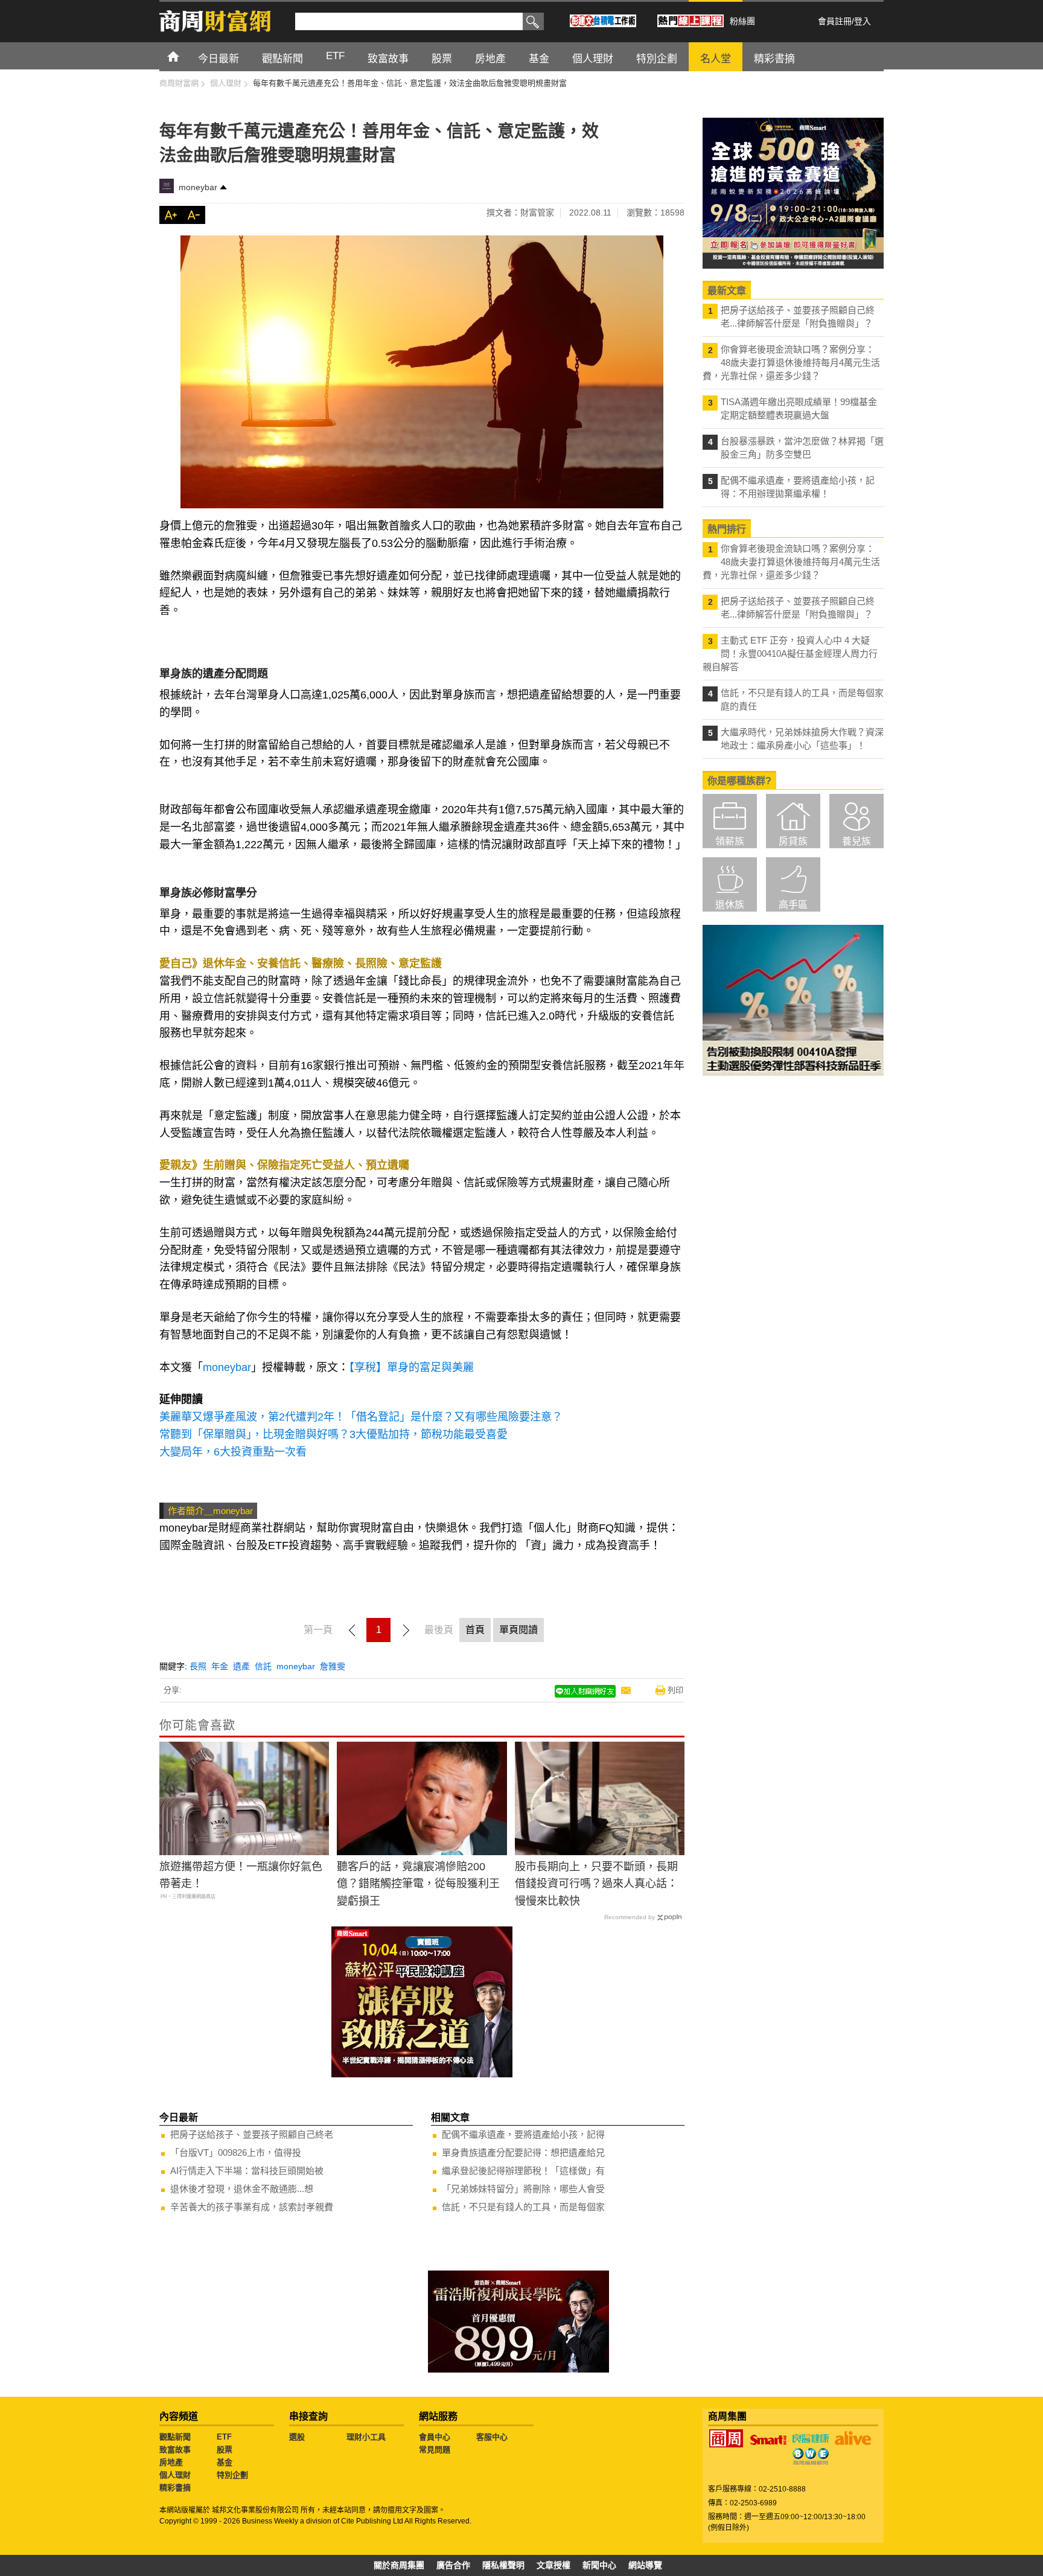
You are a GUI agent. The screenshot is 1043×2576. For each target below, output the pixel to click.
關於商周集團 (399, 2565)
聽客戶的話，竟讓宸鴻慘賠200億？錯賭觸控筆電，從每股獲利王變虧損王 (418, 1884)
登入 (863, 21)
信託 (263, 1666)
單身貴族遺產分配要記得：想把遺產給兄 (523, 2153)
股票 (225, 2450)
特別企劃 (232, 2475)
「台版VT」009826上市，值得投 (236, 2153)
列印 (675, 1690)
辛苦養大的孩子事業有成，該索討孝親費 (252, 2207)
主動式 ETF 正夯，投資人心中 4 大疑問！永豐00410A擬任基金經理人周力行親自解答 (790, 654)
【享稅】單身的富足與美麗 (411, 1367)
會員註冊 (835, 21)
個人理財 (175, 2475)
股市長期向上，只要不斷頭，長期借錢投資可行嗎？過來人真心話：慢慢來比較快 (596, 1884)
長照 (198, 1666)
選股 (297, 2437)
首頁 (184, 56)
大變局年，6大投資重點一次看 (233, 1452)
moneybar (198, 187)
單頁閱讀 (518, 1630)
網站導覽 (645, 2565)
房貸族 (793, 841)
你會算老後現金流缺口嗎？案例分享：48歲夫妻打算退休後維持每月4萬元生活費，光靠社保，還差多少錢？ (791, 363)
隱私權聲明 (503, 2565)
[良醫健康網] (811, 2438)
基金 (225, 2462)
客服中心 (492, 2437)
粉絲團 (742, 21)
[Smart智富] (768, 2440)
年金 (220, 1666)
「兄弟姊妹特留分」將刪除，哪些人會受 (523, 2189)
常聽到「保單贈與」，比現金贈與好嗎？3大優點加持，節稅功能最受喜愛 (333, 1434)
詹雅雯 (333, 1666)
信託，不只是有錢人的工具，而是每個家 (523, 2207)
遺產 (241, 1666)
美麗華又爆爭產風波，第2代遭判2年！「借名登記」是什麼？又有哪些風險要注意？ (361, 1417)
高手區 (793, 905)
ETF (224, 2437)
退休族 (730, 905)
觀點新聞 (175, 2437)
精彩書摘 (175, 2488)
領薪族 (730, 841)
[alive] (853, 2438)
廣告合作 (453, 2565)
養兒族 (856, 841)
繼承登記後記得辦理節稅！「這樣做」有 (523, 2171)
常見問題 (435, 2450)
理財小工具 (366, 2437)
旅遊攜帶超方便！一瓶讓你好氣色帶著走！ (241, 1875)
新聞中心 (599, 2565)
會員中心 (435, 2437)
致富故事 (175, 2450)
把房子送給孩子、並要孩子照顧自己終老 (252, 2134)
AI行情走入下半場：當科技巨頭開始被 (247, 2171)
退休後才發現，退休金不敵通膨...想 (242, 2189)
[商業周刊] (726, 2438)
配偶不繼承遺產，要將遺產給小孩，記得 (523, 2134)
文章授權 (553, 2565)
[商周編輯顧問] (811, 2456)
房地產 (171, 2462)
